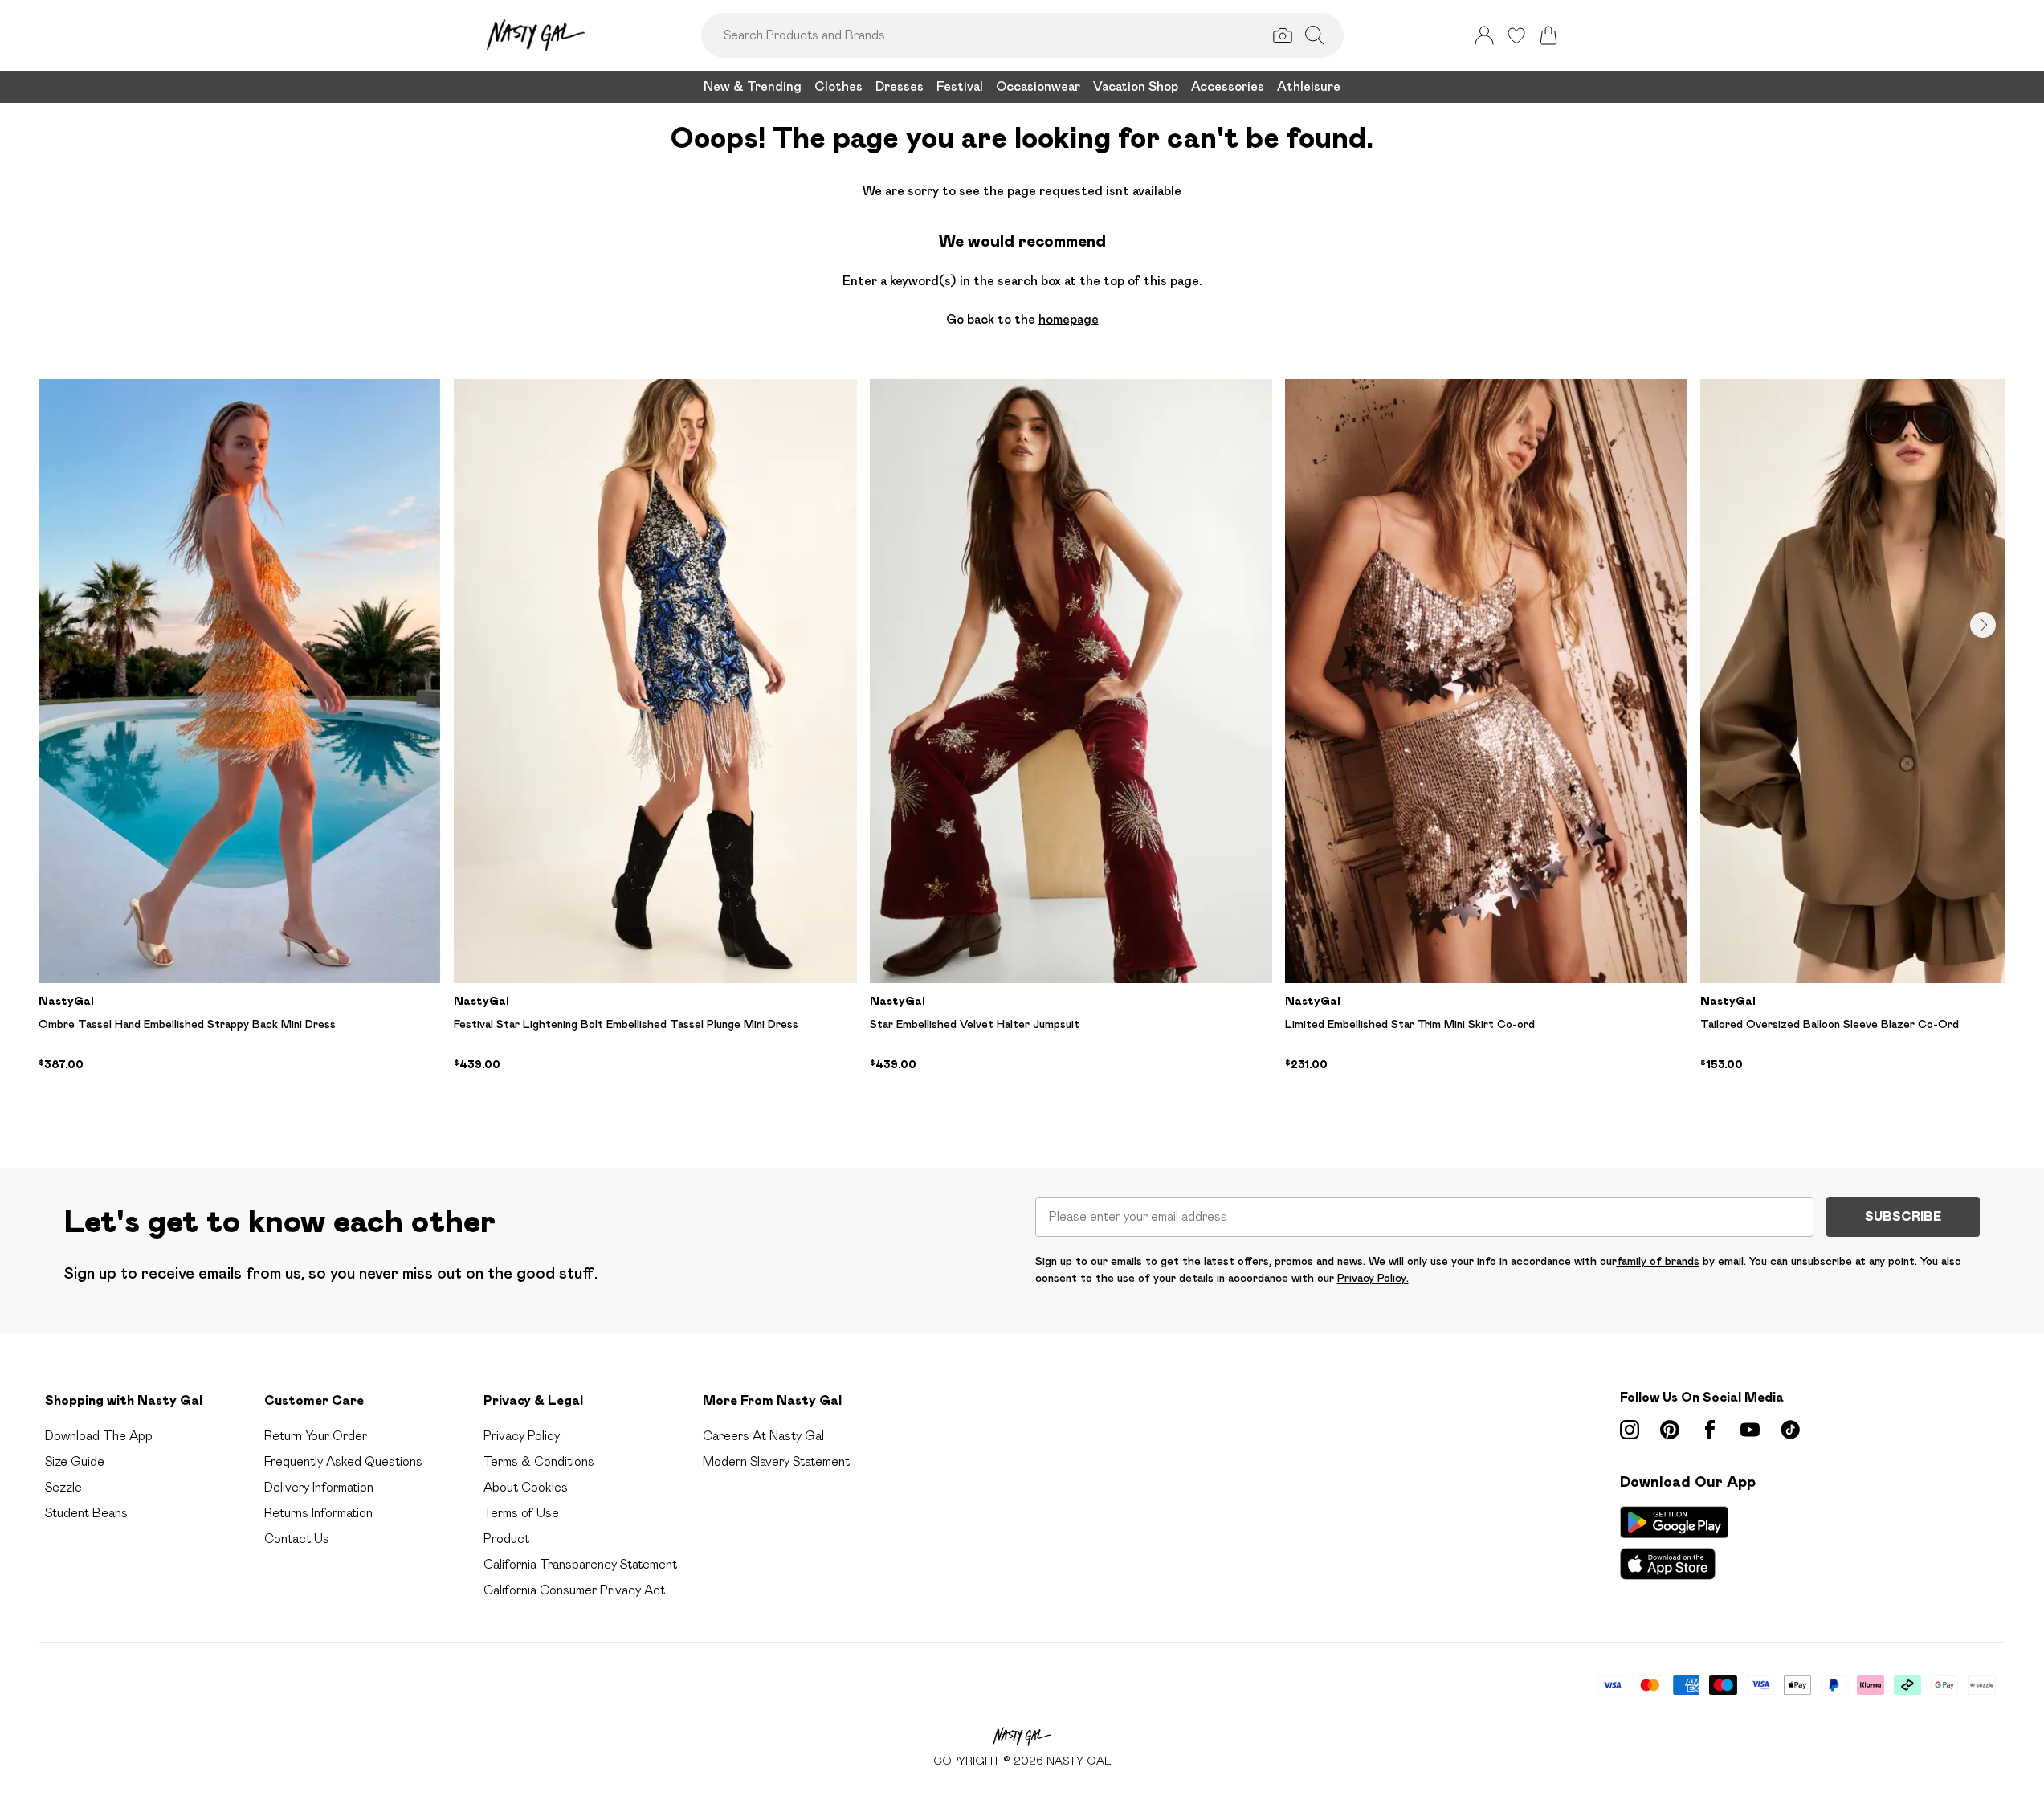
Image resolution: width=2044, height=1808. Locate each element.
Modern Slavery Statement (776, 1461)
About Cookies (526, 1487)
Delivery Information (319, 1487)
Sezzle (63, 1487)
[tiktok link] (1790, 1430)
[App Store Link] (1674, 1543)
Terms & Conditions (539, 1461)
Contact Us (297, 1539)
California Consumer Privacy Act (574, 1590)
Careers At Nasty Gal (763, 1436)
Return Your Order (316, 1436)
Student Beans (86, 1513)
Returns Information (318, 1513)
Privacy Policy (522, 1436)
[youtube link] (1750, 1430)
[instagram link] (1630, 1430)
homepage (1069, 319)
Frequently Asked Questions (343, 1461)
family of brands (1658, 1261)
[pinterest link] (1670, 1430)
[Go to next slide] (1983, 625)
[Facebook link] (1710, 1430)
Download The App (99, 1436)
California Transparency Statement (580, 1564)
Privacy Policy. (1373, 1278)
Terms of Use (521, 1513)
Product (506, 1539)
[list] (1022, 748)
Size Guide (75, 1461)
